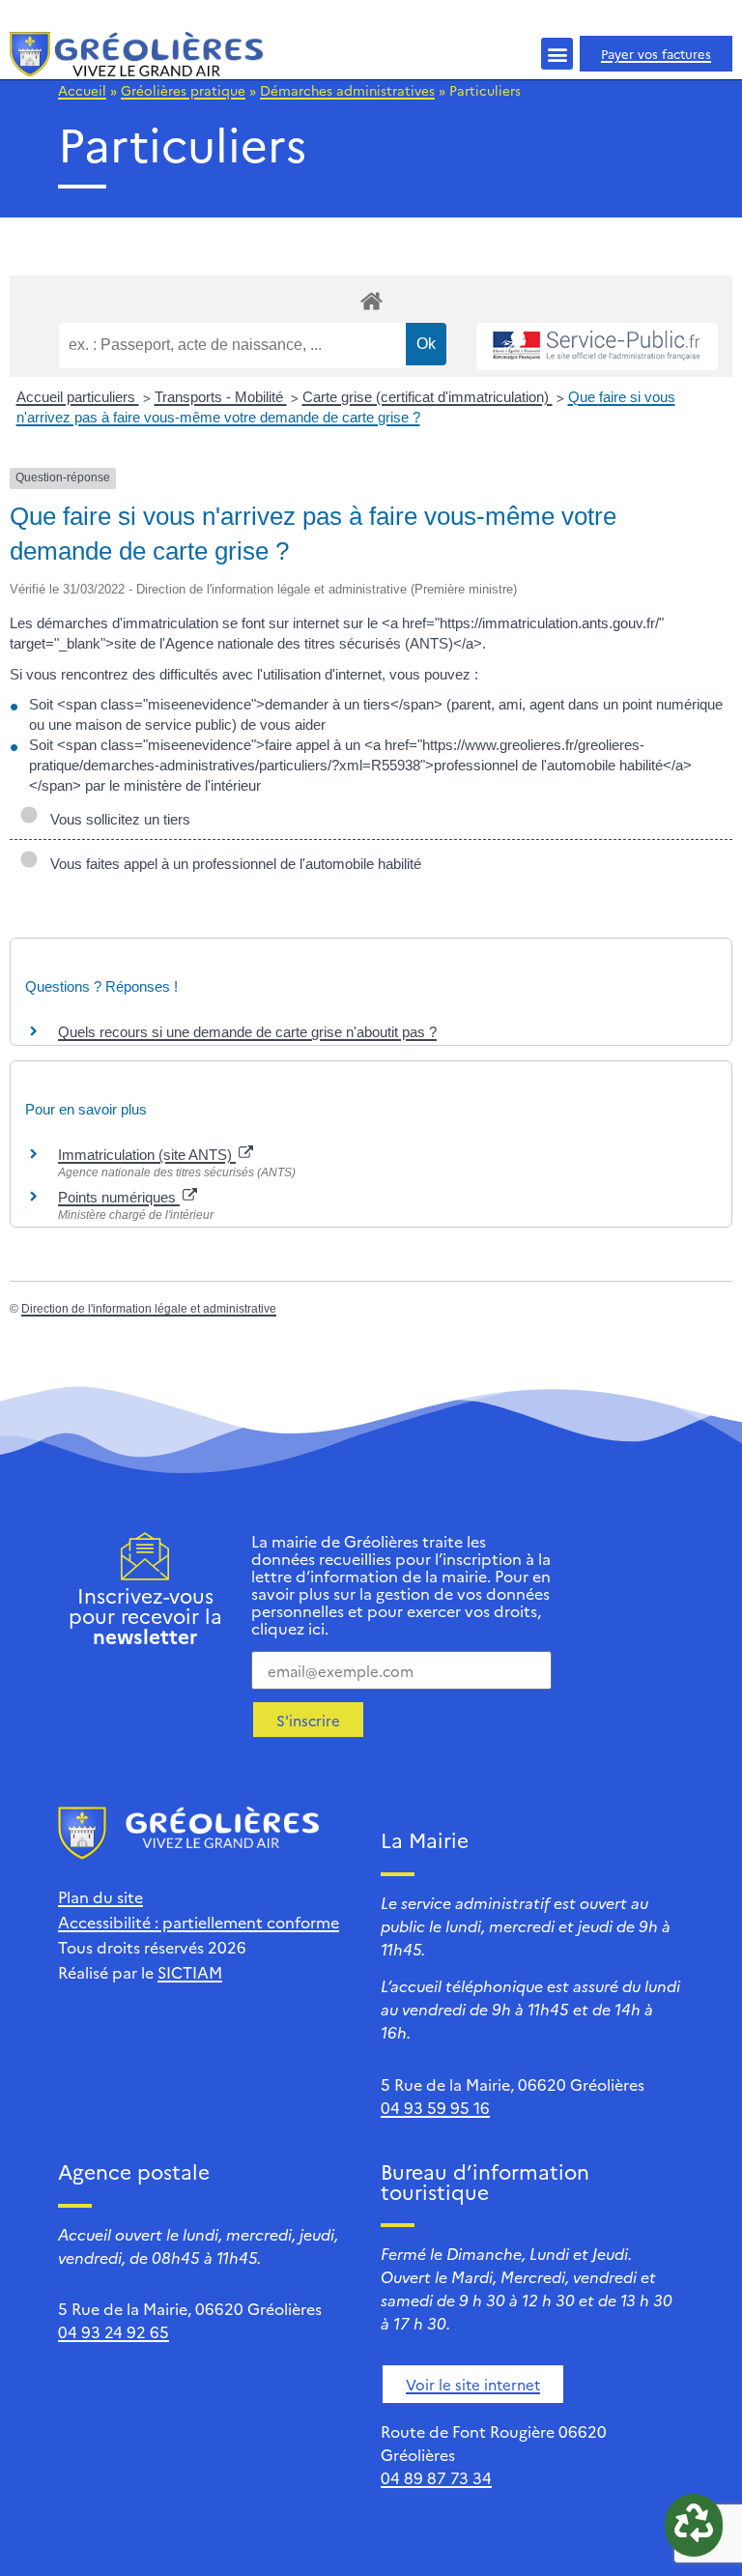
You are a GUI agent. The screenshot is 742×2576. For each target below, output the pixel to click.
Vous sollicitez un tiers (116, 819)
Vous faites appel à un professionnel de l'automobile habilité (232, 864)
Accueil (82, 90)
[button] (557, 54)
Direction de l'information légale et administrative (149, 1309)
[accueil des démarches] (371, 300)
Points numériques (119, 1197)
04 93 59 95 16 (435, 2107)
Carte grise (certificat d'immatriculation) (428, 397)
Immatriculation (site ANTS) (147, 1155)
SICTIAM (190, 1972)
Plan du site (100, 1896)
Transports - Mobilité (221, 397)
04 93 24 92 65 (114, 2331)
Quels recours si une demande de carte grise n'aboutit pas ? (247, 1032)
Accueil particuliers (78, 397)
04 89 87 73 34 (436, 2477)
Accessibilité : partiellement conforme (199, 1922)
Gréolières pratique (183, 90)
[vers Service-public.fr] (597, 347)
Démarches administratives (347, 90)
